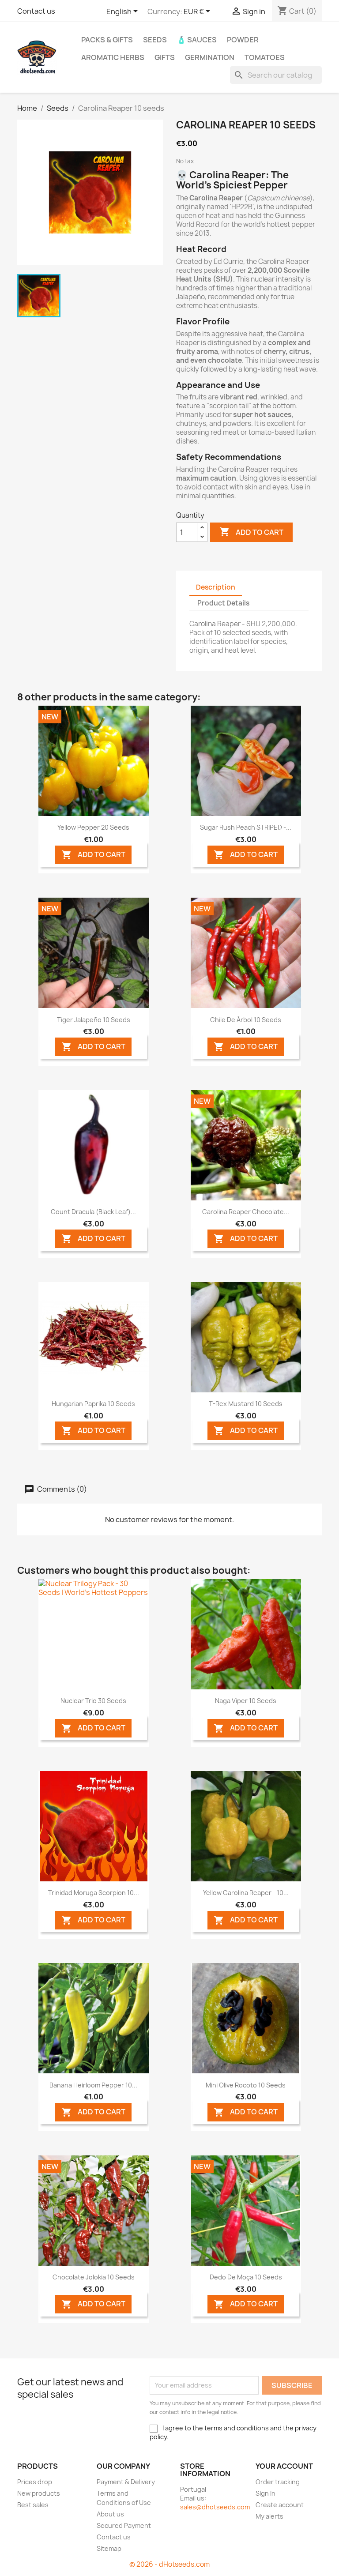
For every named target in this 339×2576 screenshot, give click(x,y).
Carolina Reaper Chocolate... (246, 1212)
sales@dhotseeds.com (215, 2507)
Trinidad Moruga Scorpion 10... (94, 1893)
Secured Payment (124, 2525)
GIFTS (165, 57)
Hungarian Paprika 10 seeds (93, 1404)
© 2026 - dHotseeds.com (169, 2564)
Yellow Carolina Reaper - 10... (246, 1893)
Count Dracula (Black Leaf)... (93, 1212)
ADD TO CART (93, 855)
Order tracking (278, 2482)
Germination (210, 57)
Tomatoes (265, 57)
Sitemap (109, 2548)
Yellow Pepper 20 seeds (93, 827)
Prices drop (35, 2482)
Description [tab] (216, 587)
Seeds (155, 40)
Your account (284, 2466)
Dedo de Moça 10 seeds (246, 2277)
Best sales (33, 2505)
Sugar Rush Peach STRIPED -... (246, 827)
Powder (243, 40)
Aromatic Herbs (113, 57)
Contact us (36, 11)
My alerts (269, 2516)
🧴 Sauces (197, 40)
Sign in (266, 2493)
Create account (280, 2505)
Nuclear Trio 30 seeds (93, 1701)
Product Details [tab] (223, 603)
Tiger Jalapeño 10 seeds (94, 1020)
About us (110, 2514)
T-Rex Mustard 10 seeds (246, 1404)
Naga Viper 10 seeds (246, 1701)
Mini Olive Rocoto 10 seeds (246, 2085)
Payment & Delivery (126, 2482)
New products (39, 2493)
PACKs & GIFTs (107, 40)
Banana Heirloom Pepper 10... (93, 2085)
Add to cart (251, 532)
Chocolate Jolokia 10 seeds (94, 2277)
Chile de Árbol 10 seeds (246, 1020)
